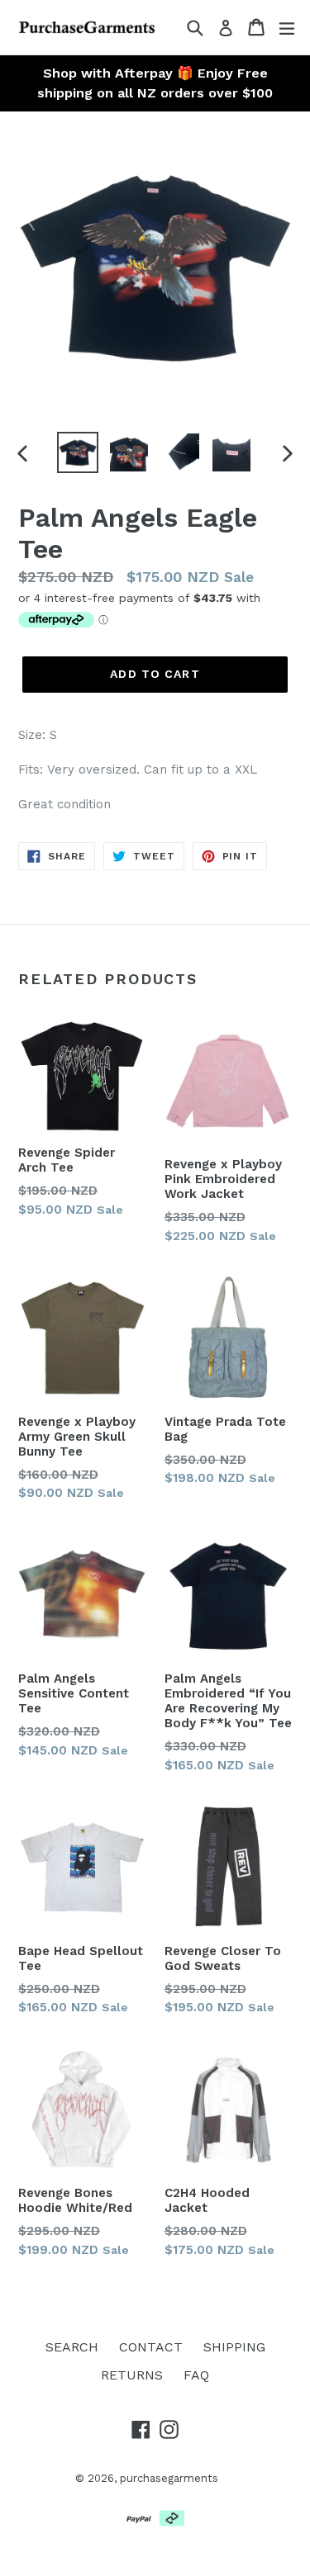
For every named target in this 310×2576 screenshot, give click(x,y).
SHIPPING (234, 2347)
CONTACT (151, 2347)
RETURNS (132, 2375)
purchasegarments (169, 2478)
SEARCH (72, 2347)
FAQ (196, 2375)
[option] (78, 452)
